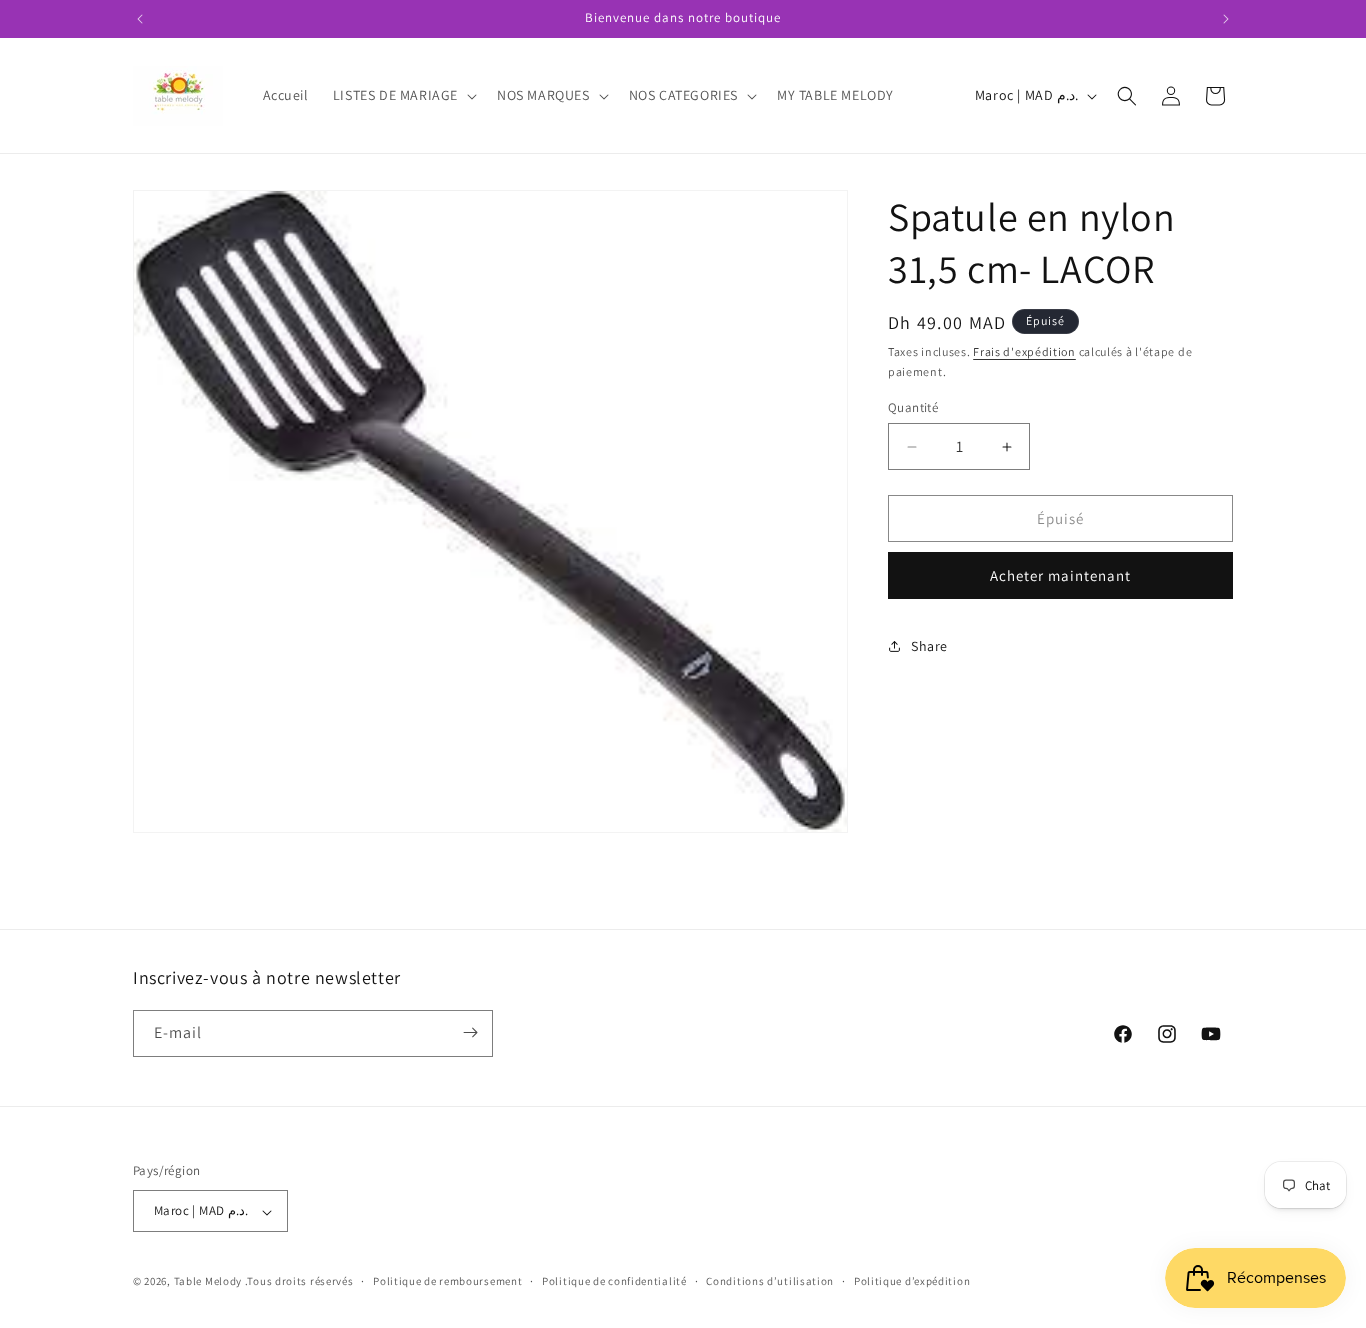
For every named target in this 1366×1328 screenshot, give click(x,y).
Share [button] (929, 646)
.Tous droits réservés (299, 1282)
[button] (403, 95)
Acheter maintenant (1060, 575)
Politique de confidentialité (614, 1282)
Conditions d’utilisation (770, 1282)
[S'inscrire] (470, 1032)
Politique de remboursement (447, 1282)
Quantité (913, 407)
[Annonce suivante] (1226, 19)
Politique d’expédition (912, 1282)
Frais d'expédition (1024, 351)
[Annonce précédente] (140, 19)
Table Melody (208, 1282)
